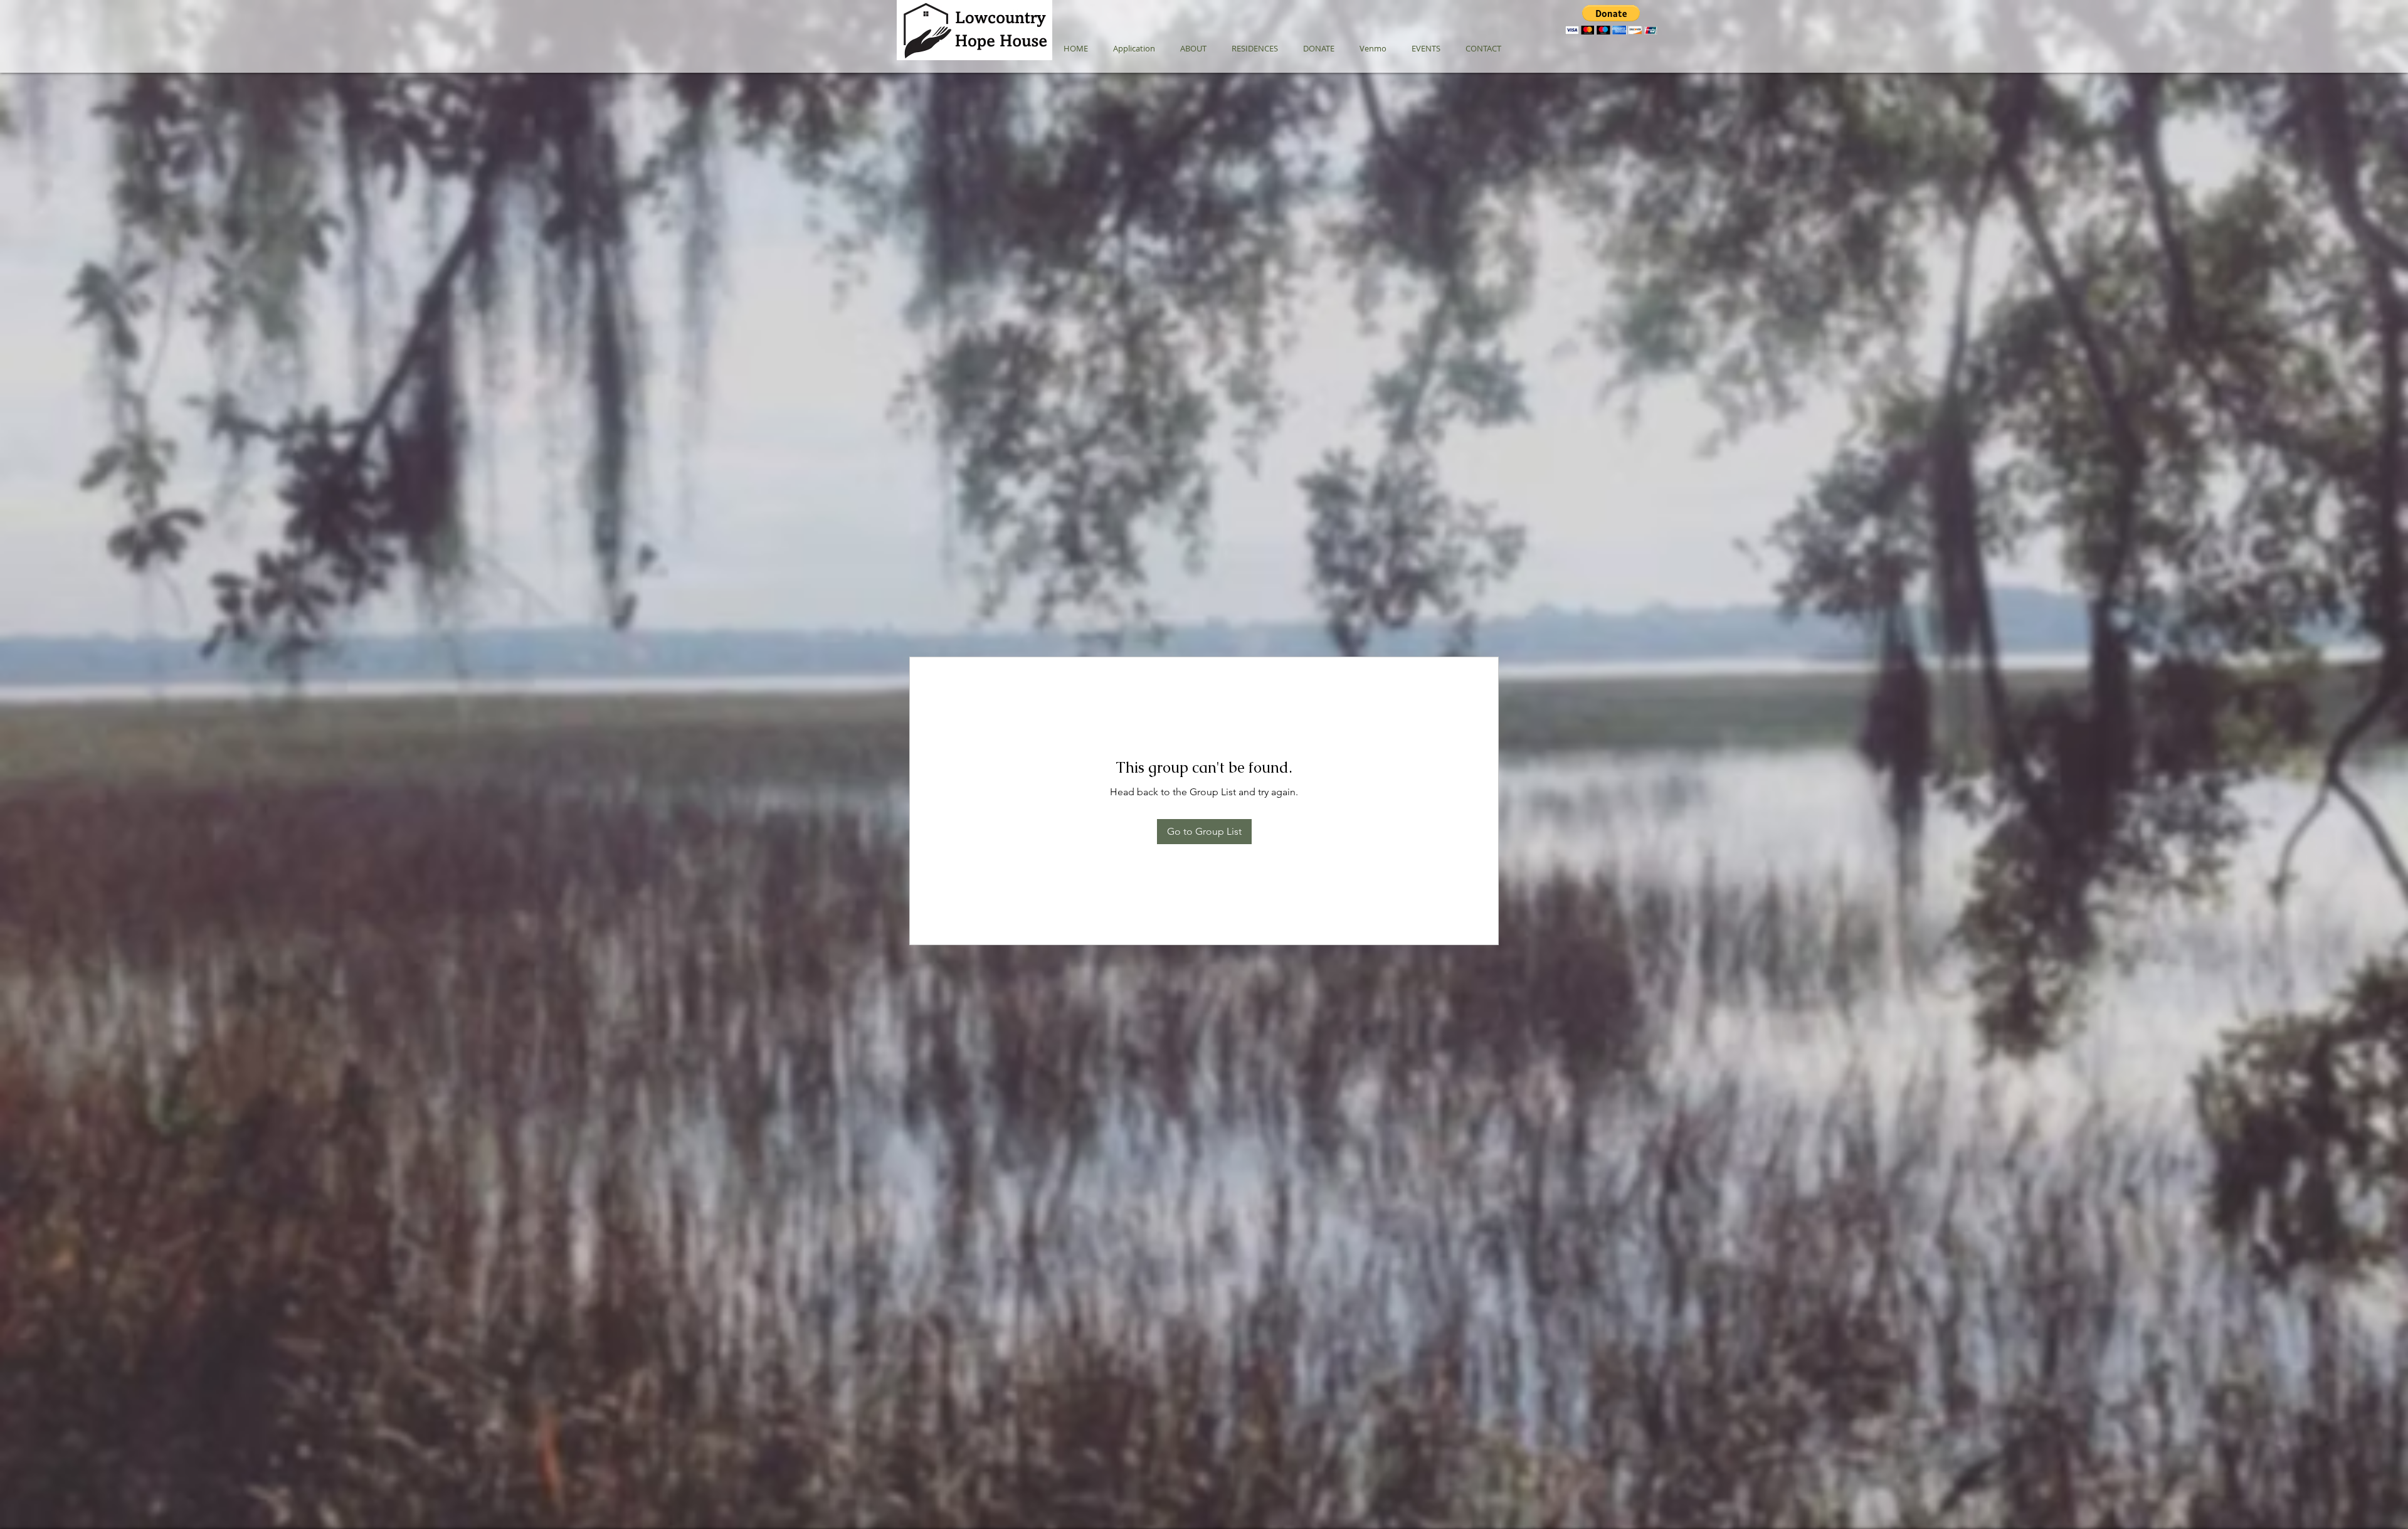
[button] (1611, 20)
